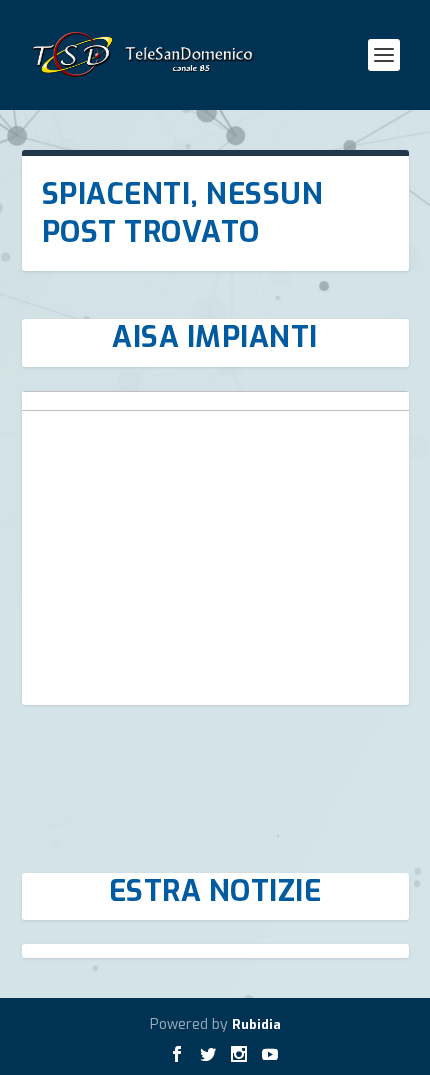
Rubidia (256, 1024)
